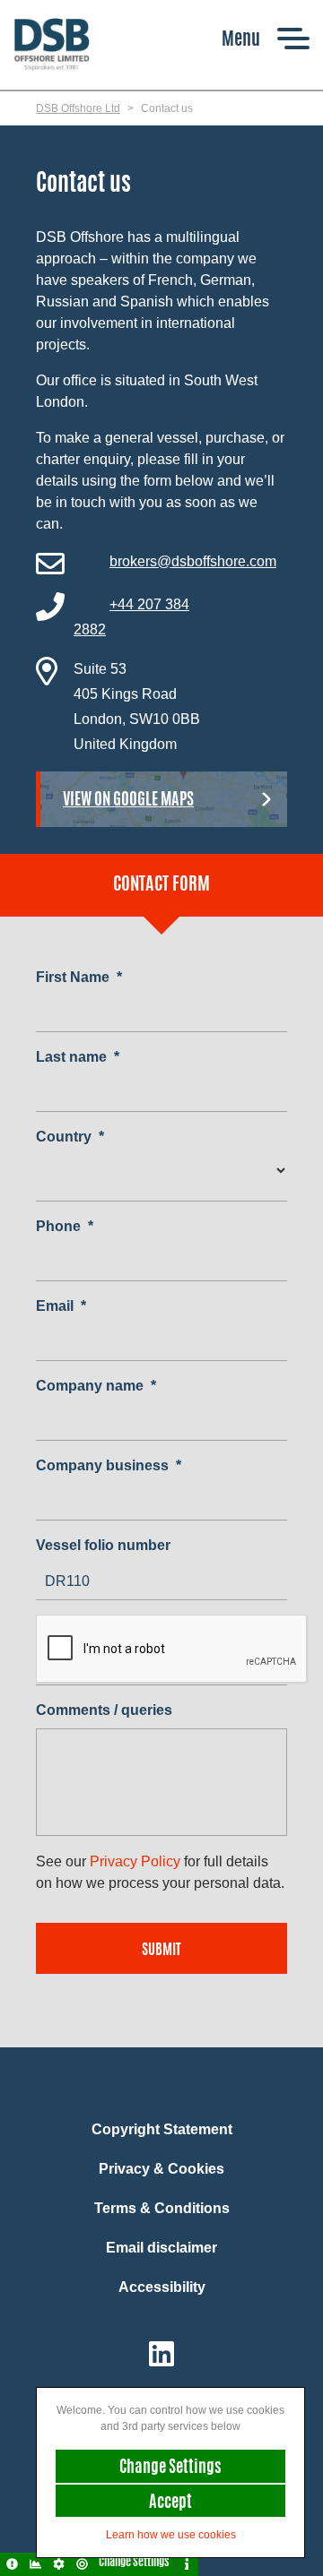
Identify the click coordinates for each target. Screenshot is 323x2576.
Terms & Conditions (162, 2208)
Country (70, 1137)
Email (61, 1306)
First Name (79, 977)
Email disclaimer (161, 2248)
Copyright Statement (162, 2129)
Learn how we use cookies (171, 2535)
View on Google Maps (128, 801)
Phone (65, 1226)
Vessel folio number (103, 1545)
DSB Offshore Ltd (78, 108)
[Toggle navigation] (266, 38)
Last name (78, 1057)
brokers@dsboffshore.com (193, 561)
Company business (109, 1465)
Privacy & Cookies (161, 2169)
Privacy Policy (135, 1861)
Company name (96, 1386)
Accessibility (162, 2287)
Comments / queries (104, 1710)
